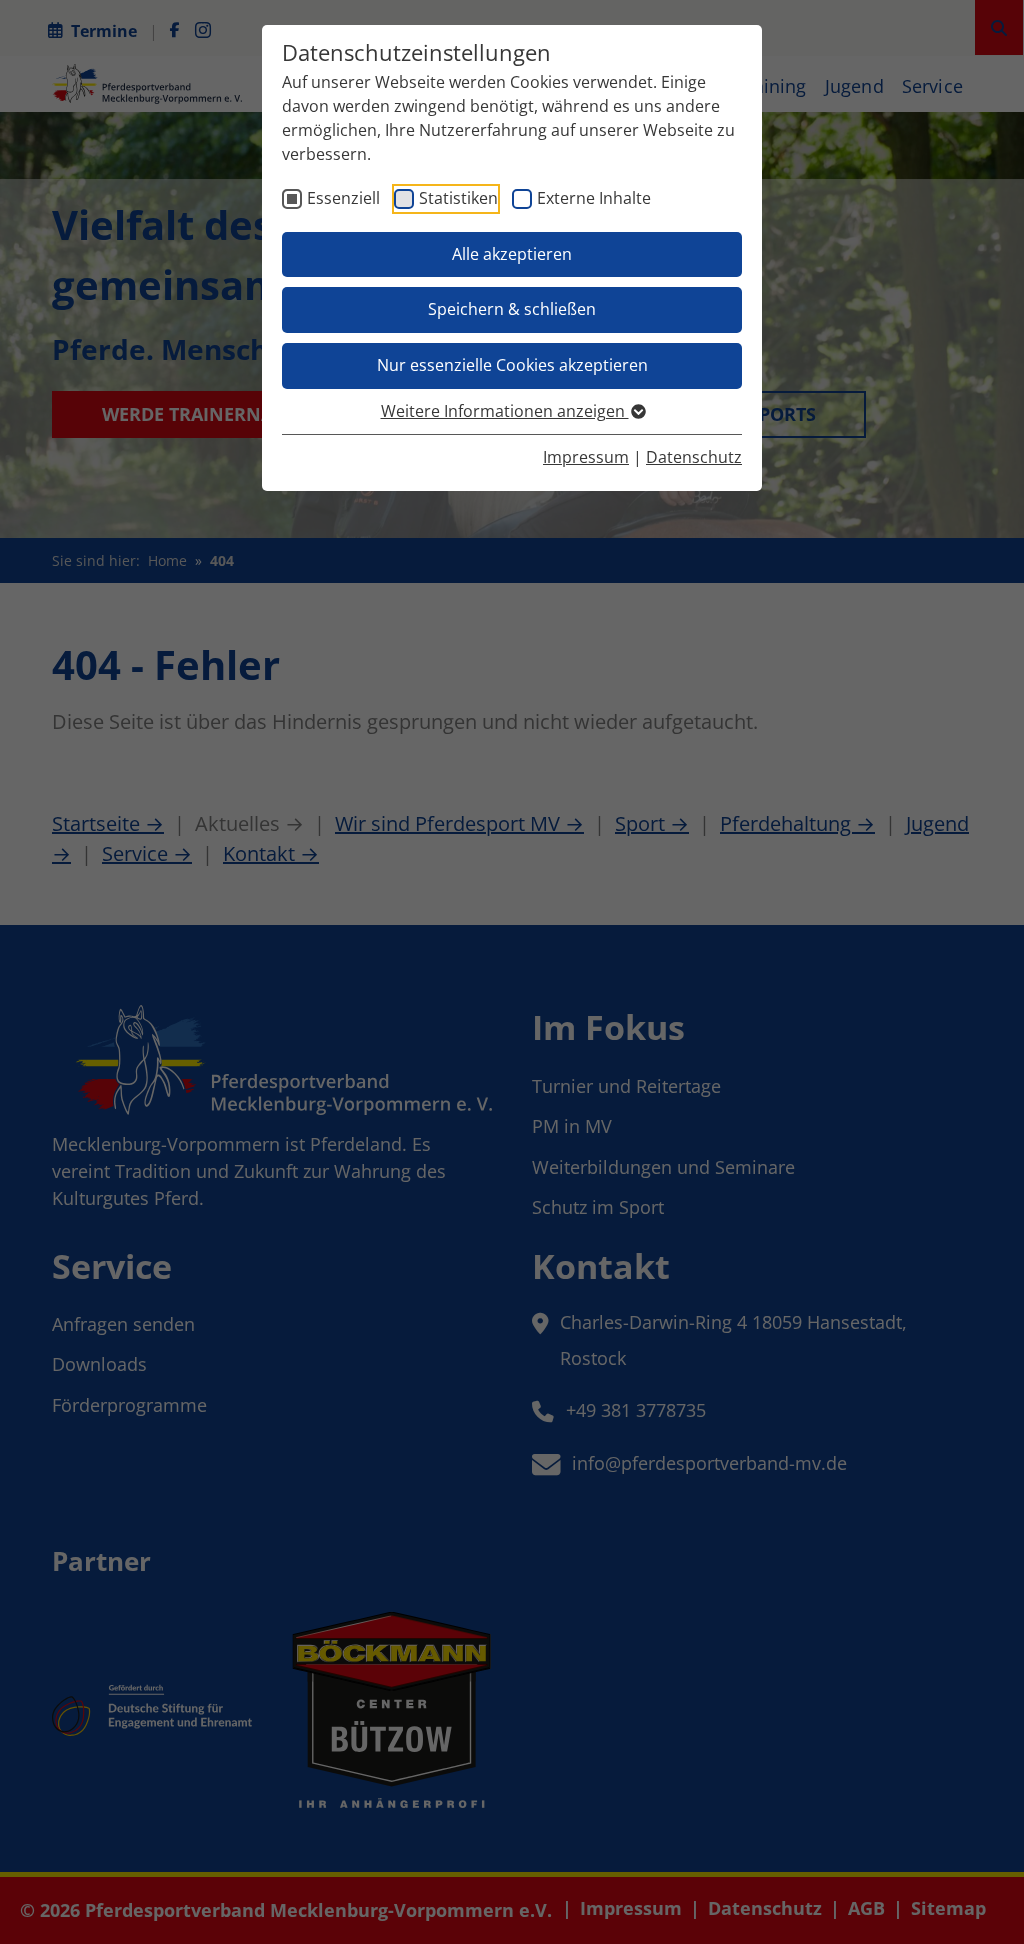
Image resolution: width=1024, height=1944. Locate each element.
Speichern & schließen (512, 309)
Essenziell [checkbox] (343, 198)
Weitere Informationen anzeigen (505, 411)
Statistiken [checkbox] (458, 198)
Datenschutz (694, 457)
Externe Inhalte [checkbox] (594, 198)
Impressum (586, 457)
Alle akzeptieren (512, 254)
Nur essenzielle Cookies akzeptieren (512, 365)
